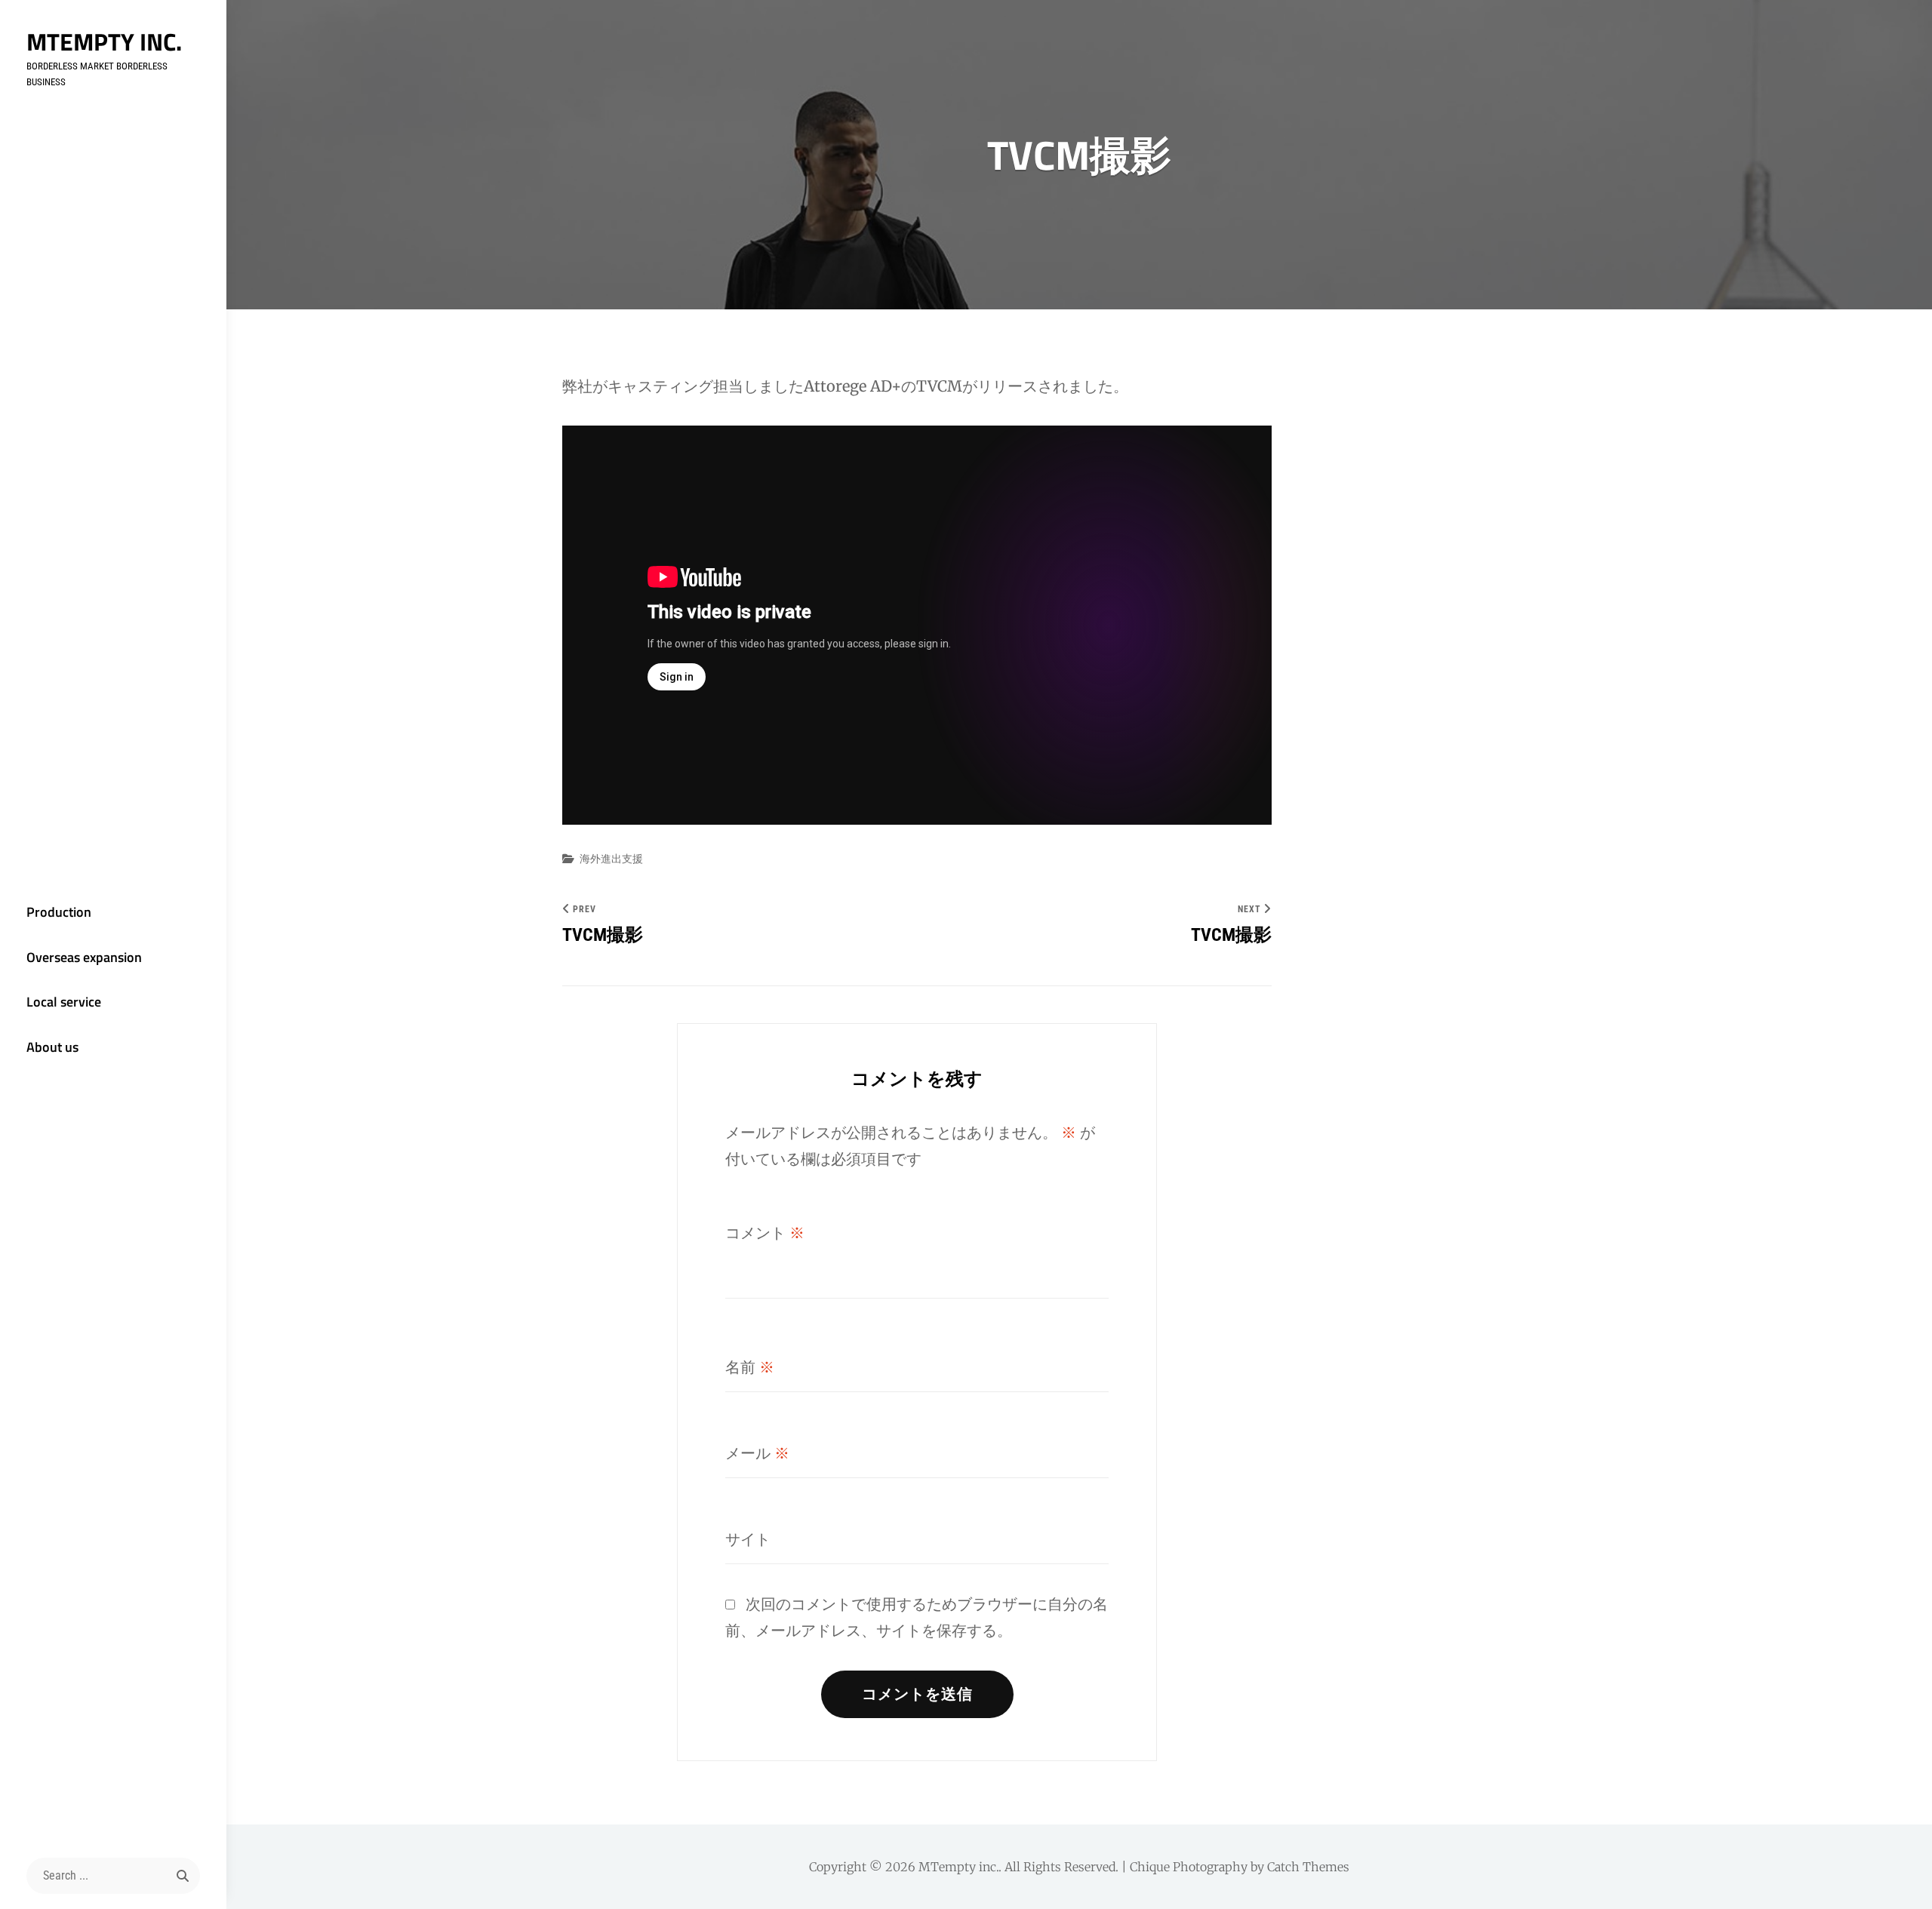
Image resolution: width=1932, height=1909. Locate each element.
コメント (765, 1233)
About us (52, 1047)
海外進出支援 (611, 859)
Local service (64, 1002)
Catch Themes (1308, 1867)
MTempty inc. (104, 41)
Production (59, 912)
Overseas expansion (84, 957)
